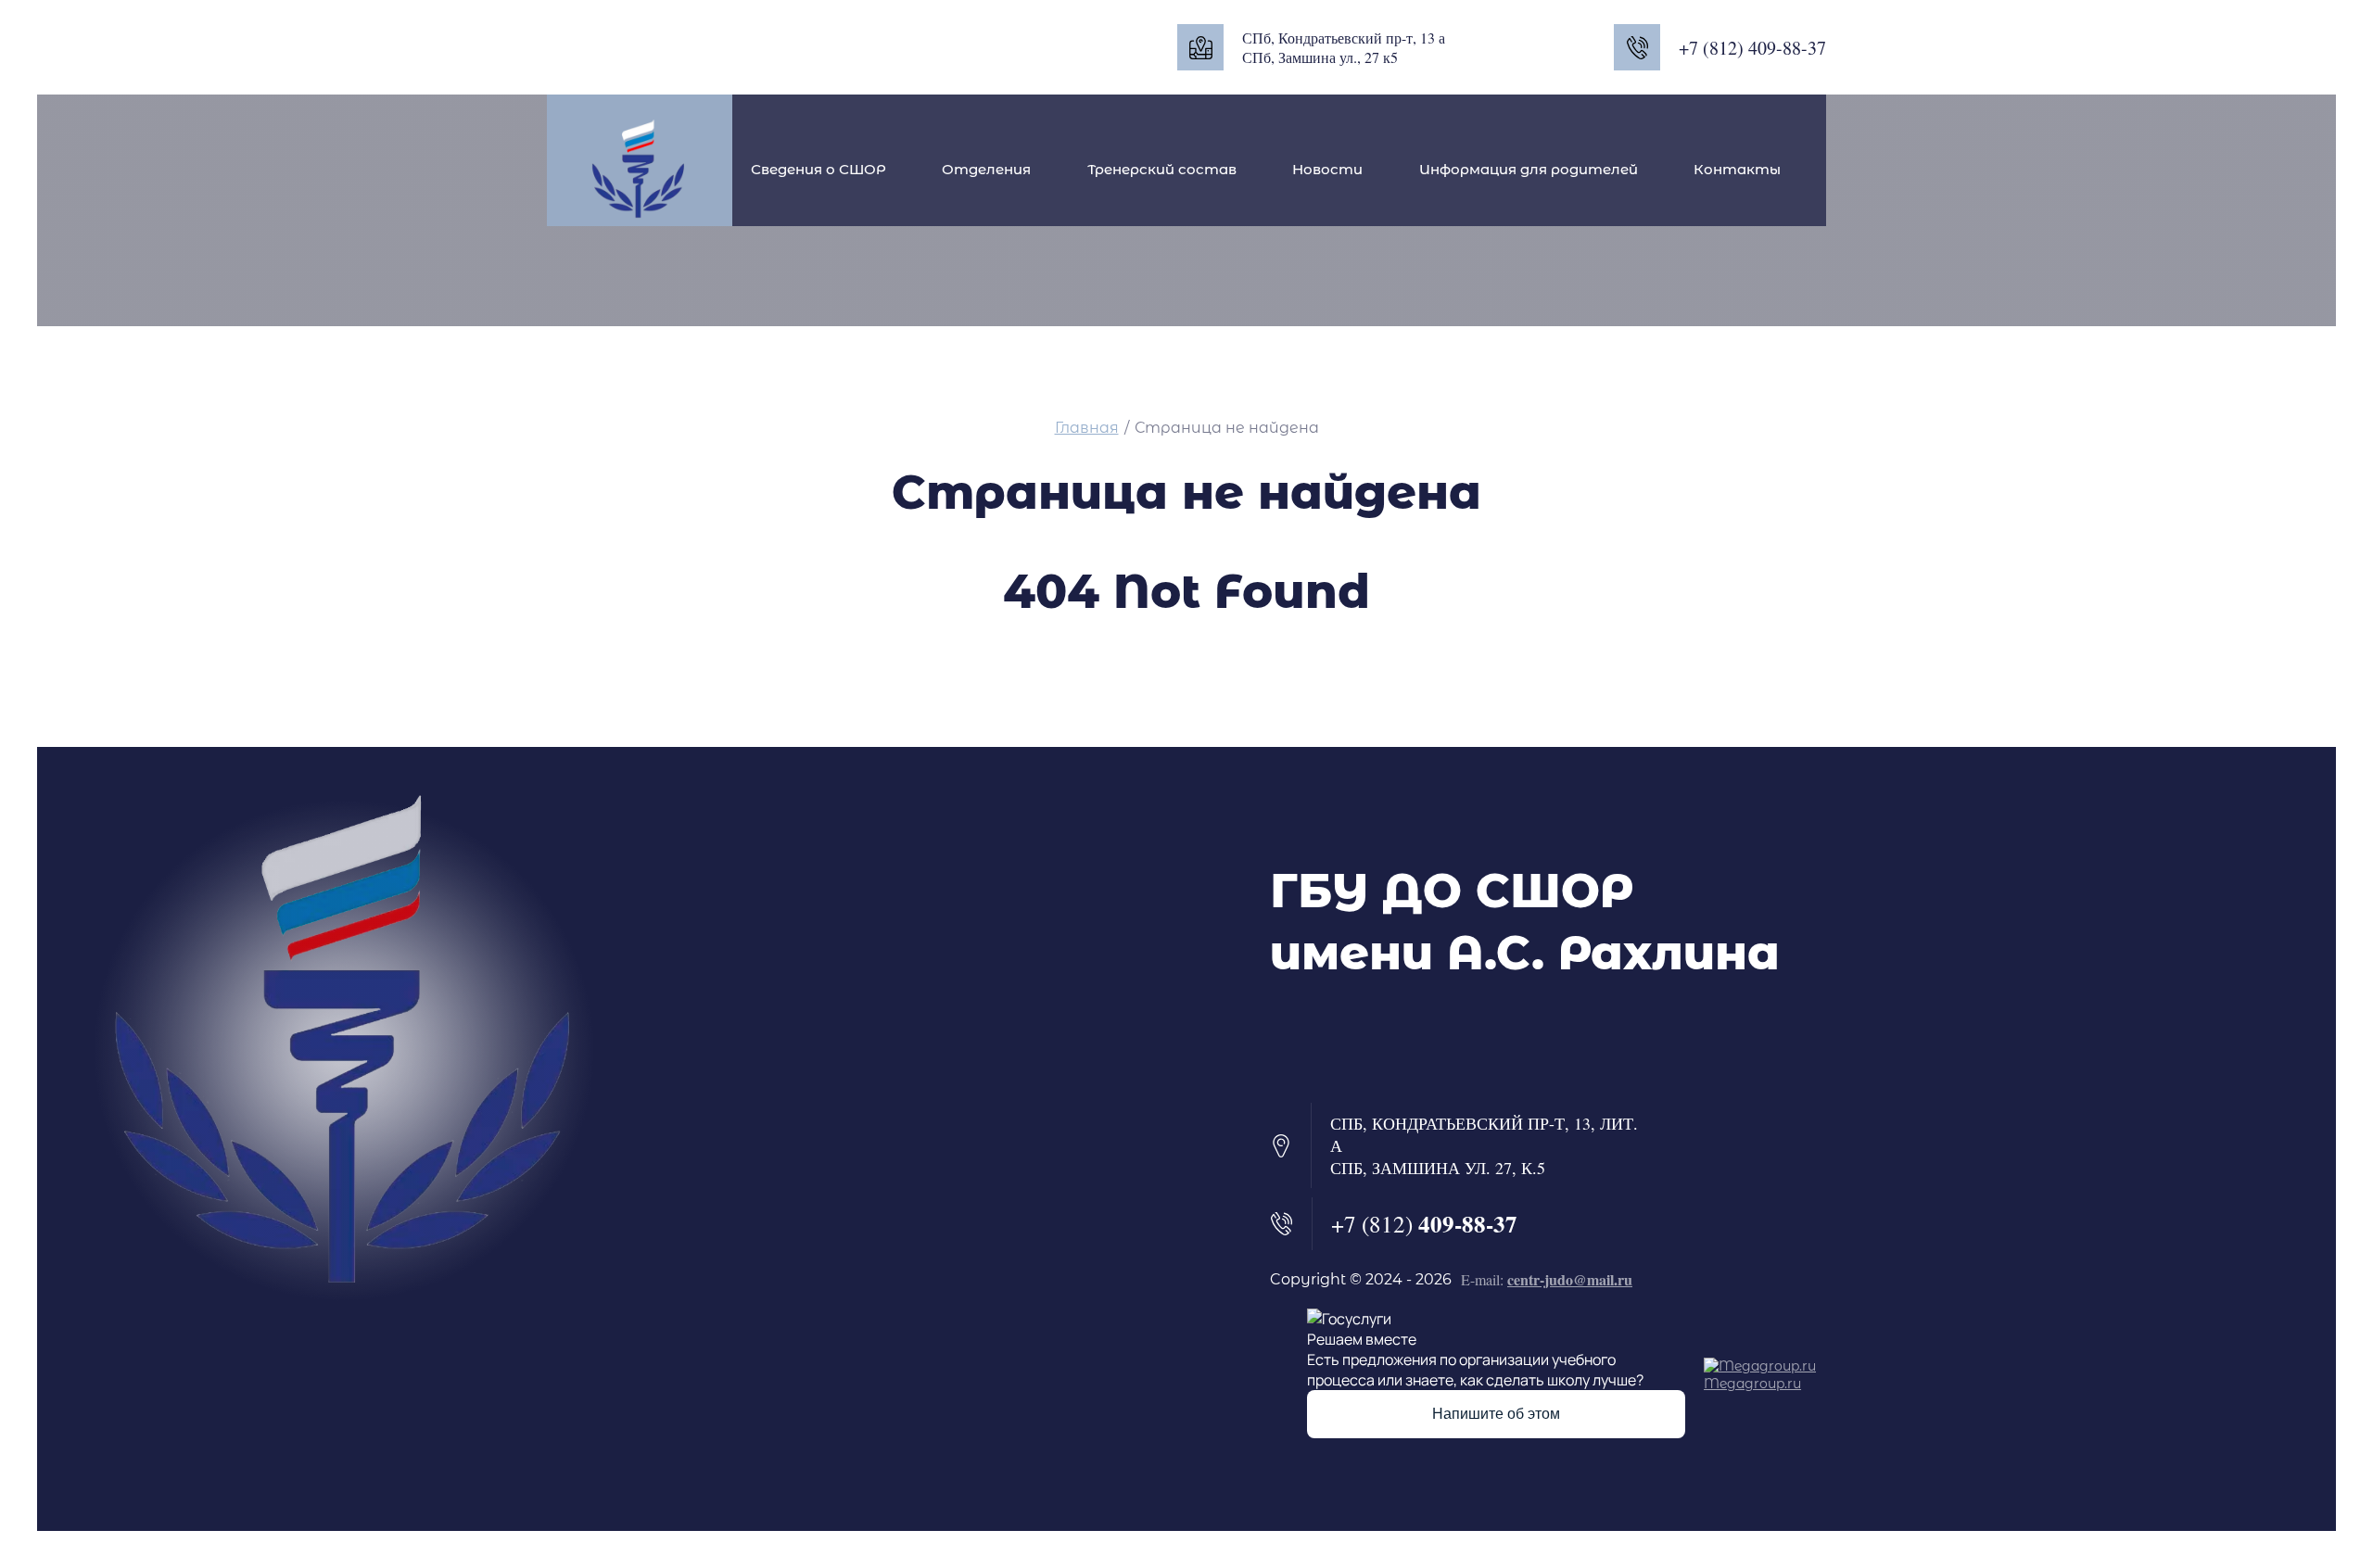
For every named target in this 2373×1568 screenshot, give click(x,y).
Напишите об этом (1496, 1414)
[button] (1316, 1038)
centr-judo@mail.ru (1570, 1279)
